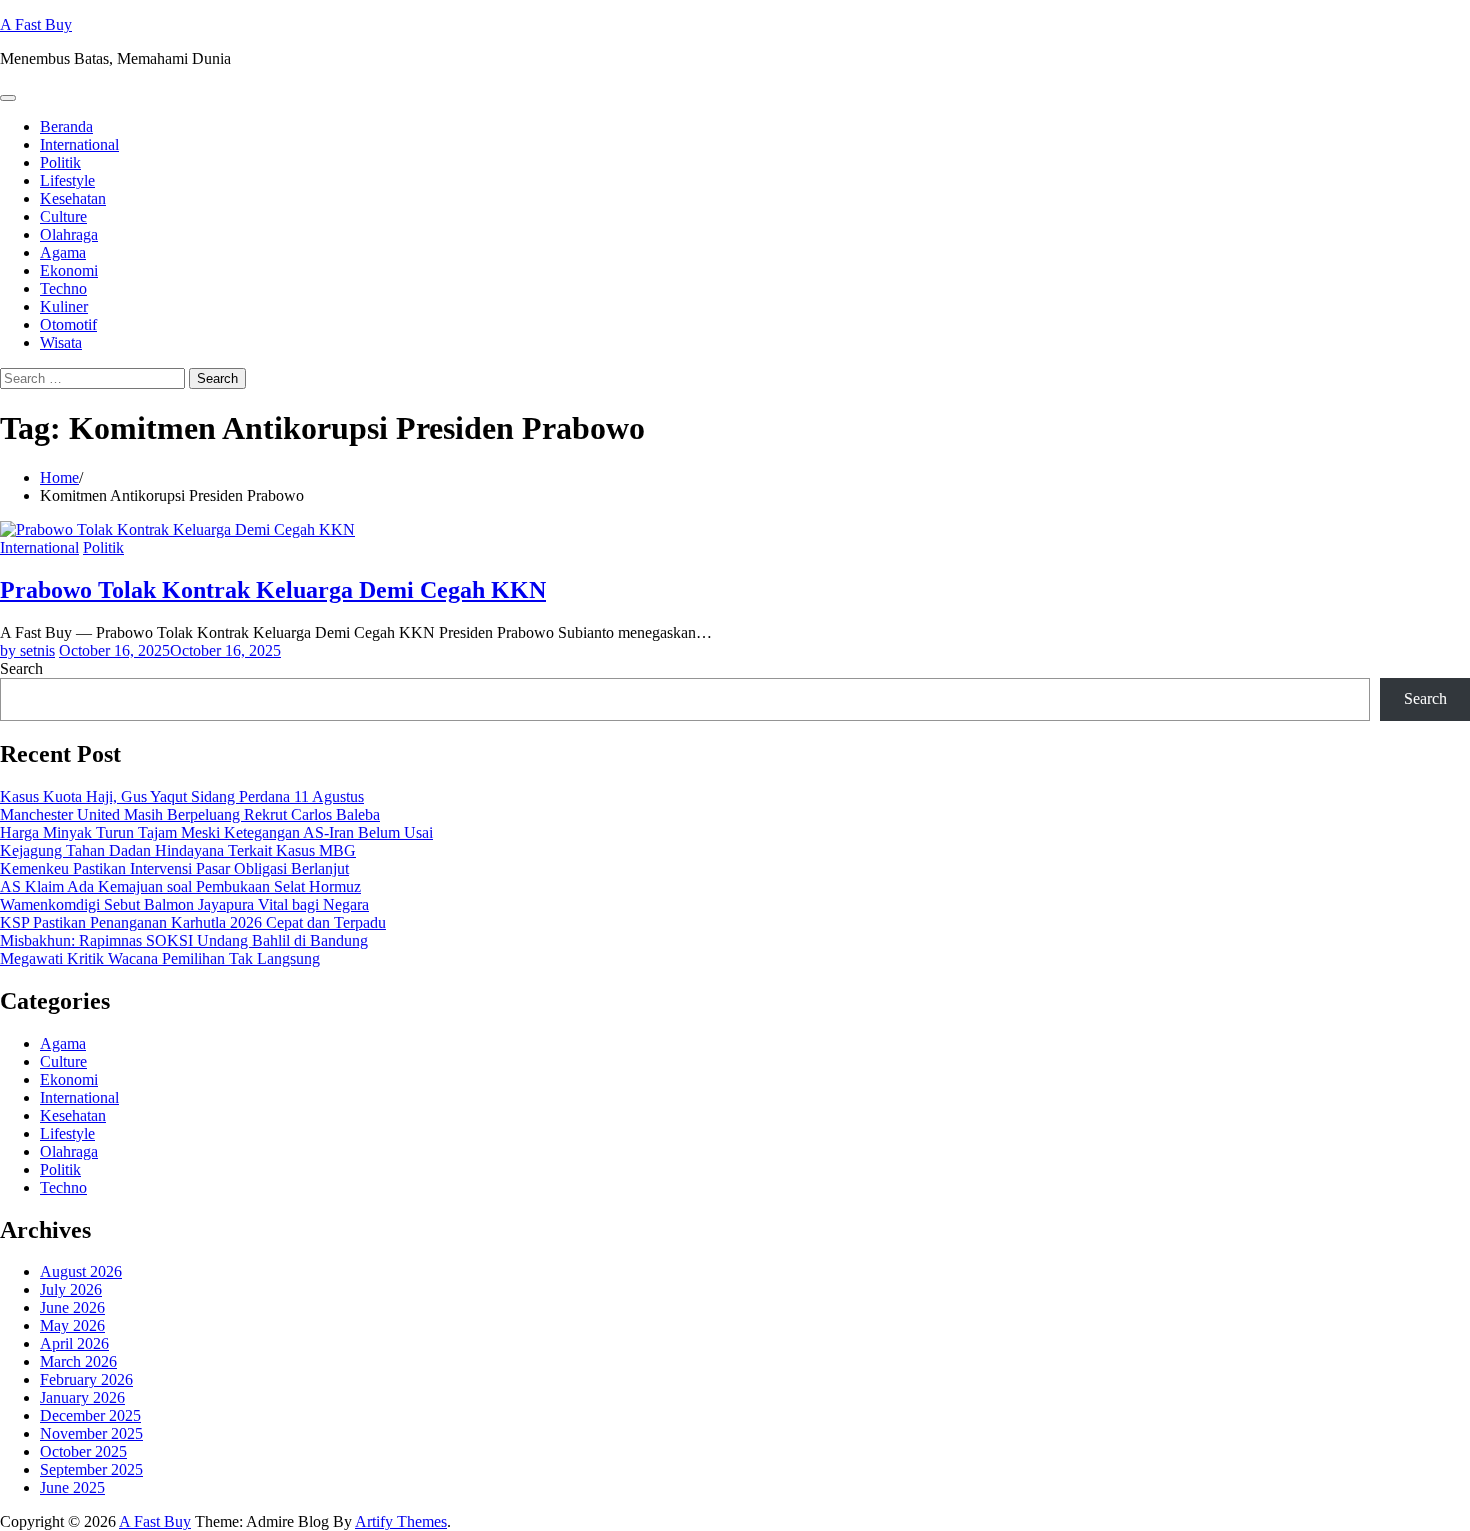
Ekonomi (69, 270)
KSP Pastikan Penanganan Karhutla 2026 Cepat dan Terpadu (193, 922)
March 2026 (78, 1361)
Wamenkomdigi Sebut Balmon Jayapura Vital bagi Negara (184, 904)
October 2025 (83, 1451)
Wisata (61, 342)
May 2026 (72, 1325)
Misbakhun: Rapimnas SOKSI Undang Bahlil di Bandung (184, 940)
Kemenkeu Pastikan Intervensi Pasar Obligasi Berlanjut (174, 868)
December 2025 (90, 1415)
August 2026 (81, 1271)
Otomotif (68, 324)
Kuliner (64, 306)
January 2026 (82, 1397)
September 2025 (91, 1469)
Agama (63, 252)
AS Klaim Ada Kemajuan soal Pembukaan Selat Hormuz (180, 886)
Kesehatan (73, 198)
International (79, 144)
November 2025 (91, 1433)
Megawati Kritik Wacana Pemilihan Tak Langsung (160, 958)
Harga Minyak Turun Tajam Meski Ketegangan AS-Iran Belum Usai (216, 832)
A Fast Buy (36, 24)
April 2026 (74, 1343)
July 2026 (71, 1289)
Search (21, 668)
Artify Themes (401, 1521)
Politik (60, 162)
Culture (63, 216)
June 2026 (72, 1307)
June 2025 (72, 1487)
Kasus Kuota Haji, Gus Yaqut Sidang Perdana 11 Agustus (182, 796)
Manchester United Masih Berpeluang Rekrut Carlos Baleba (190, 814)
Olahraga (69, 234)
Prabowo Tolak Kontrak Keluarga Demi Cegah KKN (273, 590)
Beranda (66, 126)
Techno (63, 288)
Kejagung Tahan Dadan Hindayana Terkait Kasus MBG (178, 850)
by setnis (27, 650)
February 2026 (86, 1379)
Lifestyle (67, 180)
